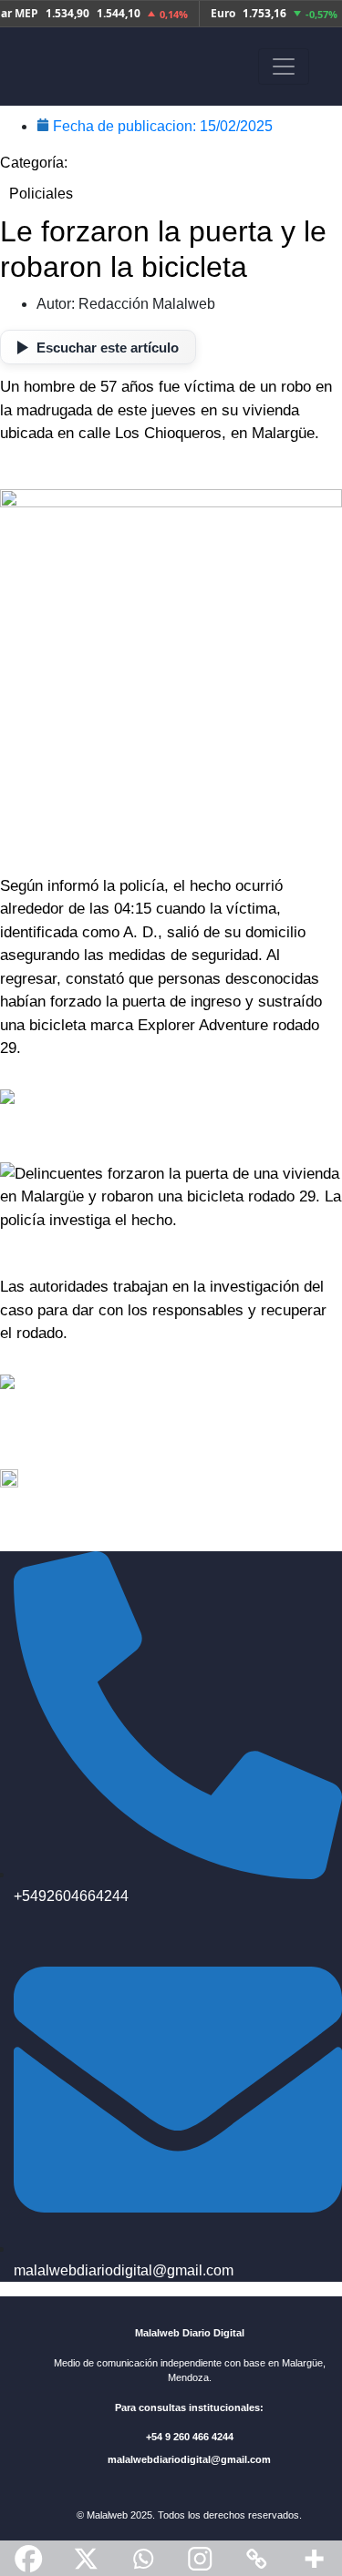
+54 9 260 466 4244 (190, 2437)
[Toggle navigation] (284, 66)
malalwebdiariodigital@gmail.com (189, 2459)
